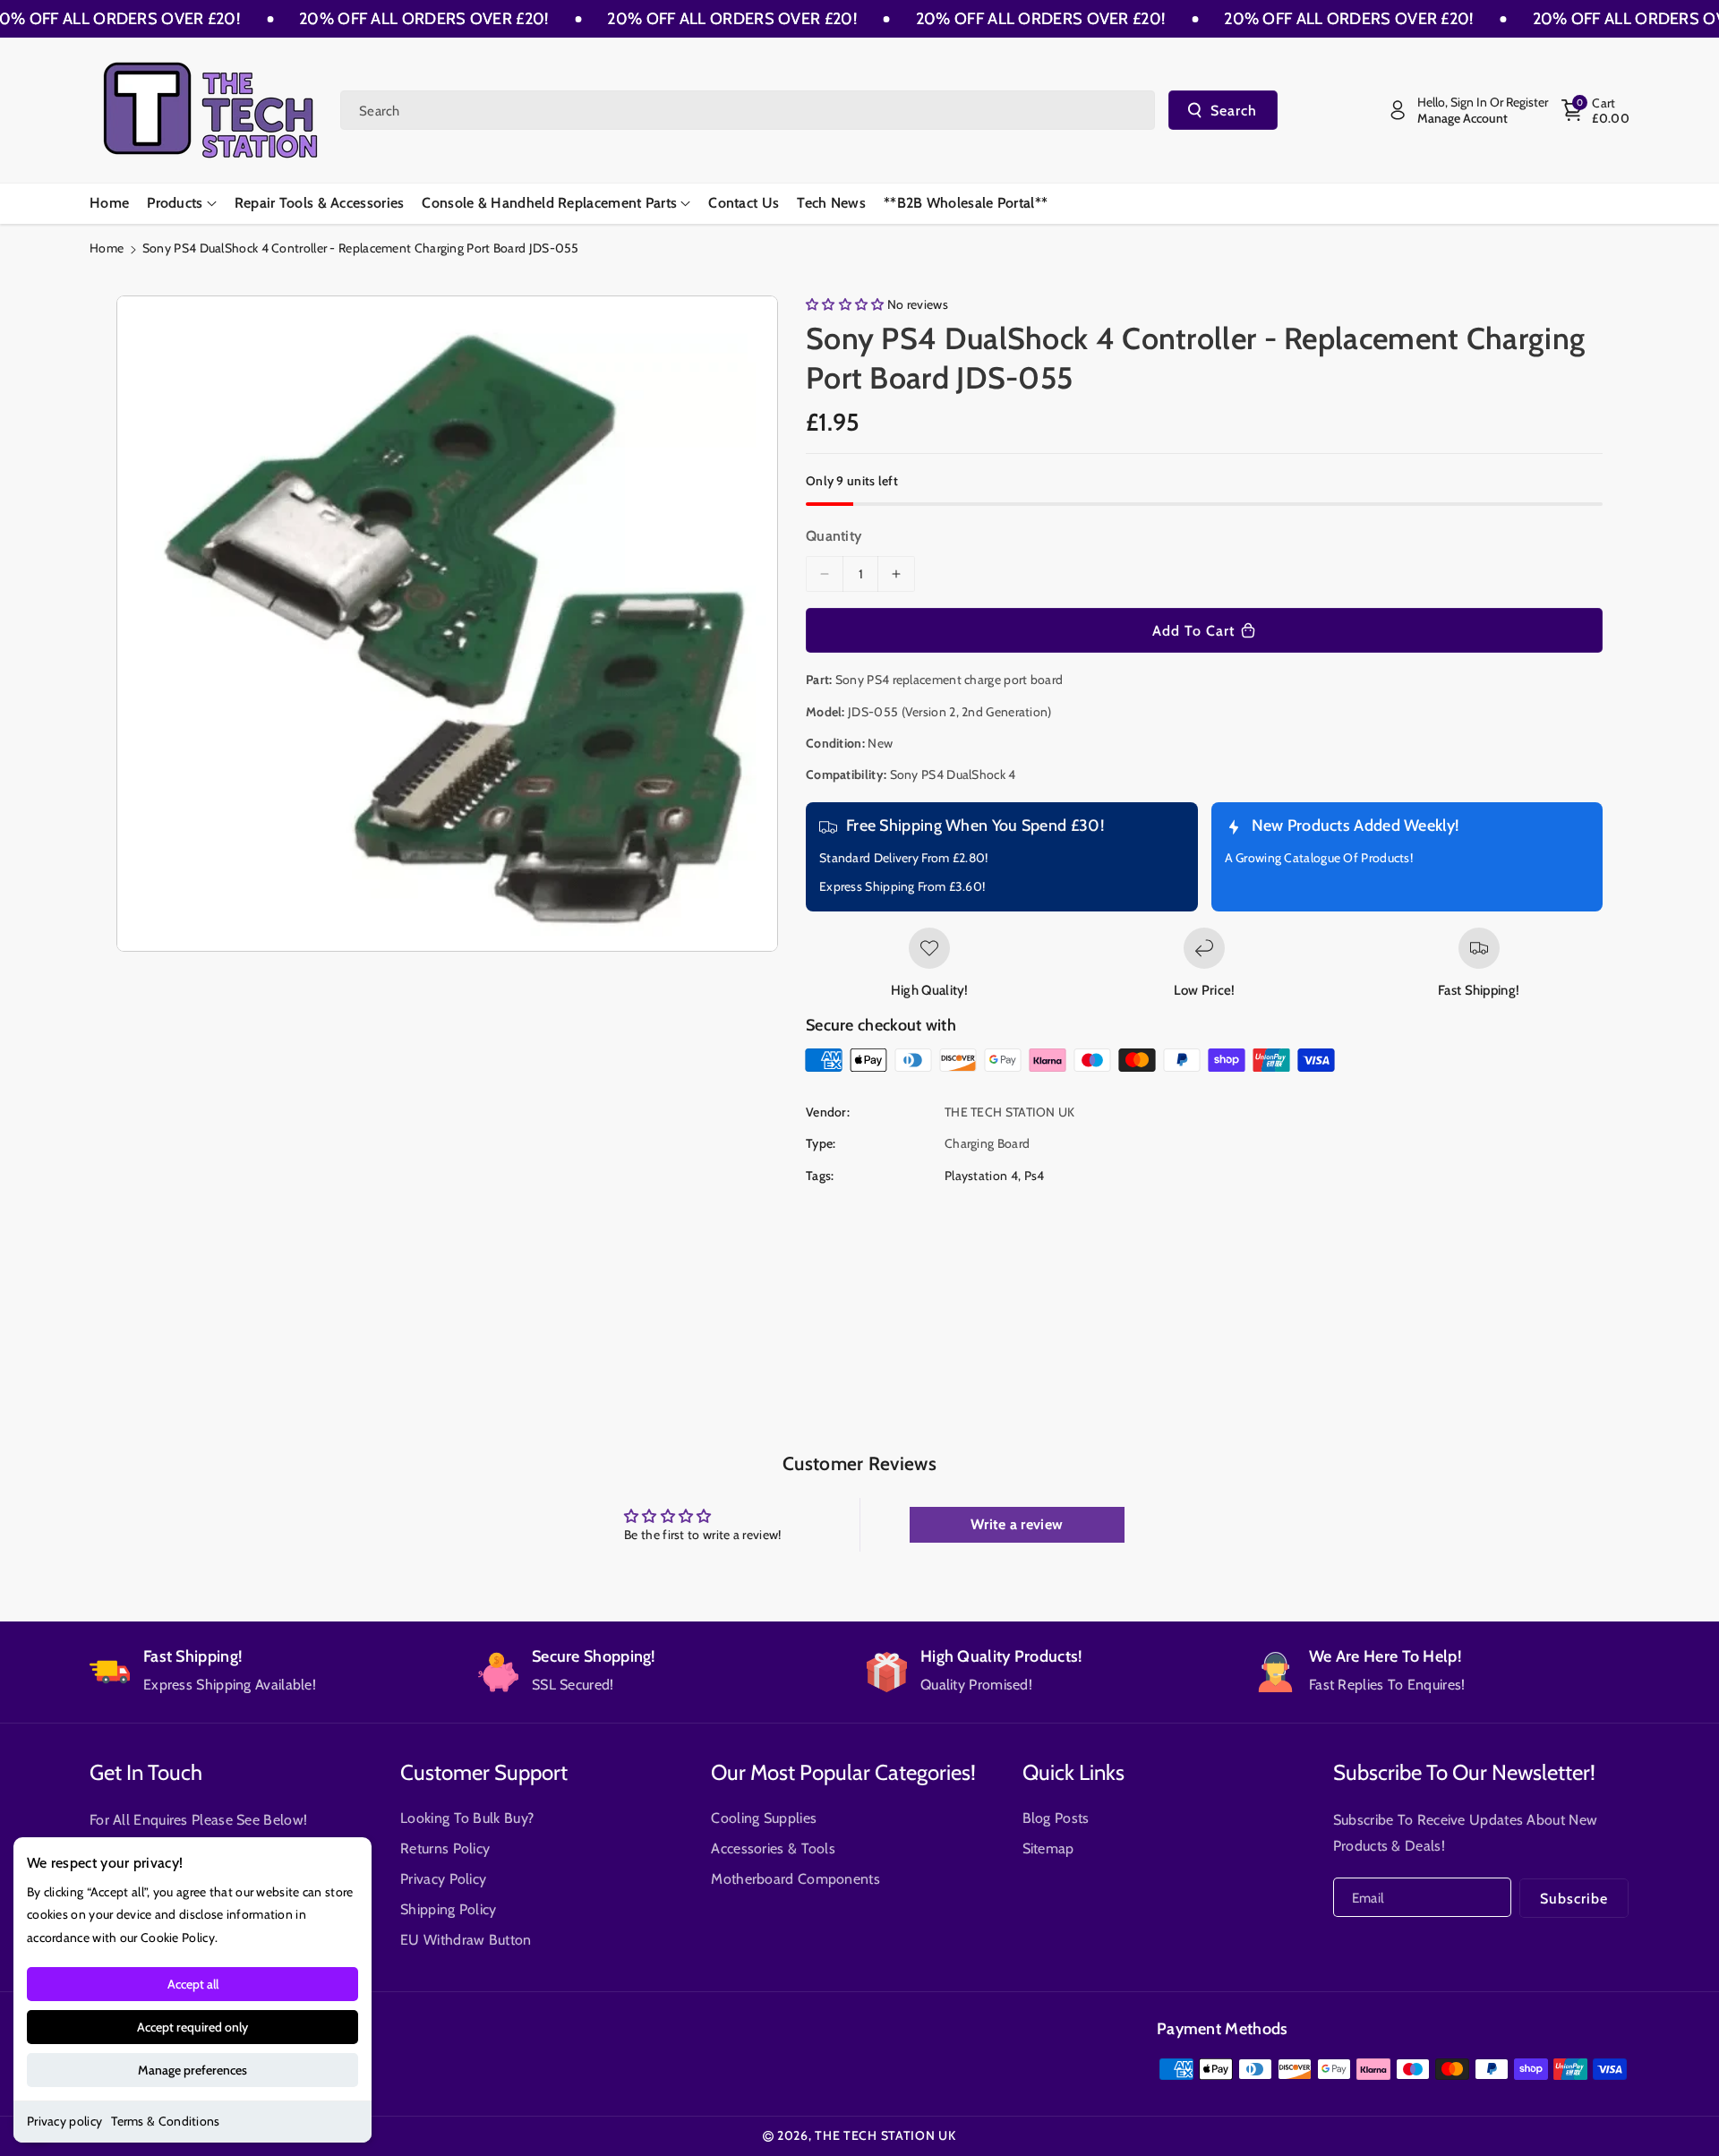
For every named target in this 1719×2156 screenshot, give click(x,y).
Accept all (193, 1984)
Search (1234, 111)
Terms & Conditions (165, 2121)
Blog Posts (1056, 1818)
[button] (1595, 110)
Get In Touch (146, 1772)
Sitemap (1048, 1848)
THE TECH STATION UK (885, 2135)
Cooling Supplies (764, 1818)
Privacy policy (64, 2121)
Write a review (1017, 1524)
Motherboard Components (795, 1879)
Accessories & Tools (773, 1848)
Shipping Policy (449, 1909)
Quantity (834, 536)
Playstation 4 (981, 1176)
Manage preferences (192, 2070)
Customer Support (484, 1772)
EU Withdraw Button (466, 1940)
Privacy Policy (443, 1879)
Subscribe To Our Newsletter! (1464, 1772)
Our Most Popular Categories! (843, 1772)
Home (107, 248)
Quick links (1073, 1772)
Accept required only (192, 2027)
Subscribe (1574, 1899)
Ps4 (1035, 1176)
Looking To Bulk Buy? (467, 1818)
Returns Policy (445, 1848)
